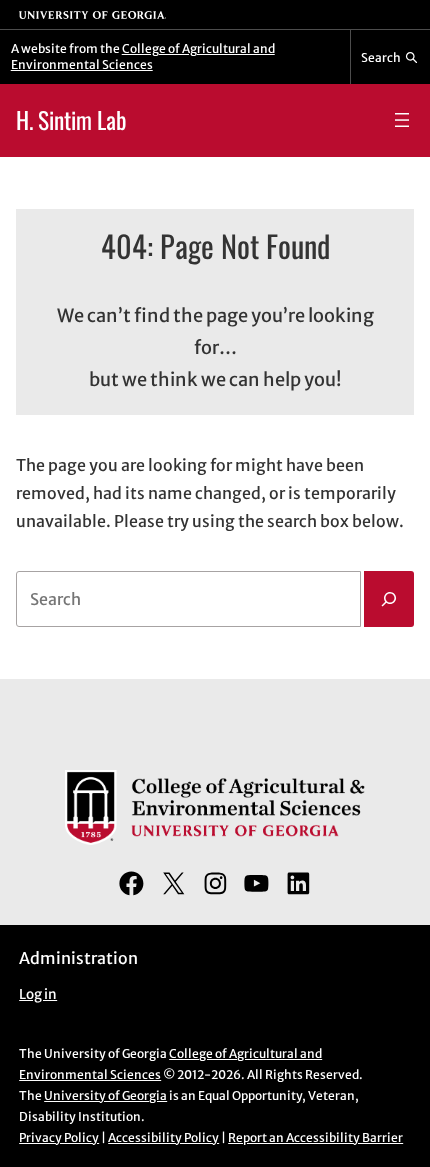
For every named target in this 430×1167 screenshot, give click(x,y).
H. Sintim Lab (71, 119)
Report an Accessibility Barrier (315, 1137)
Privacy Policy (59, 1137)
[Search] (389, 599)
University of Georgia (105, 1095)
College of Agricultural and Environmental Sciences (143, 56)
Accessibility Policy (163, 1137)
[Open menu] (402, 120)
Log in (38, 994)
